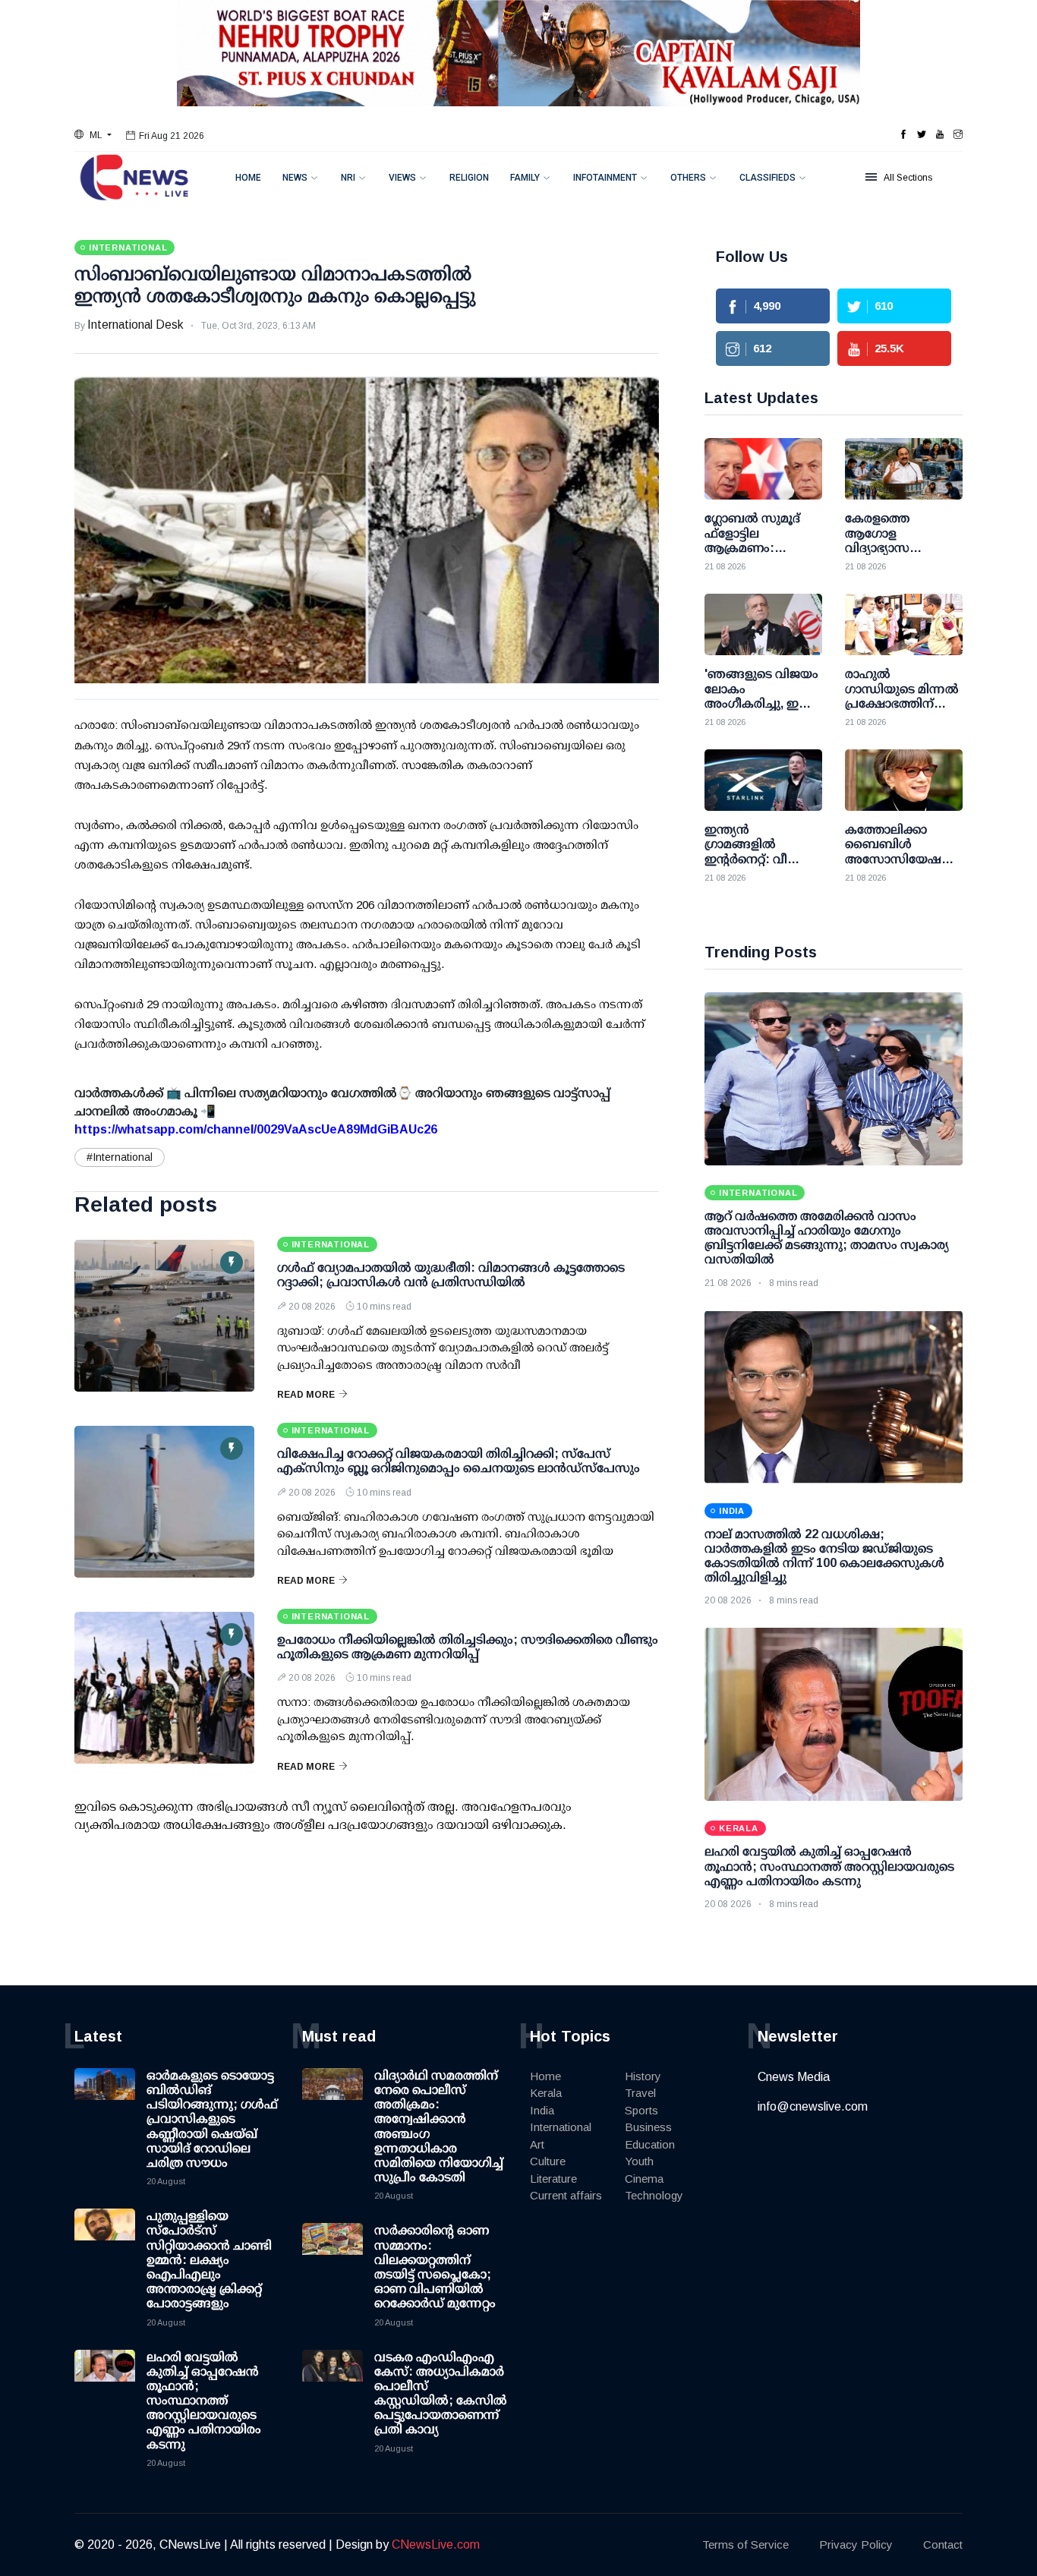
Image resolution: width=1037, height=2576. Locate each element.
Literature (553, 2179)
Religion (469, 178)
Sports (641, 2110)
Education (650, 2144)
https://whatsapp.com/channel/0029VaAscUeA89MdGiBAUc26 (256, 1129)
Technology (654, 2195)
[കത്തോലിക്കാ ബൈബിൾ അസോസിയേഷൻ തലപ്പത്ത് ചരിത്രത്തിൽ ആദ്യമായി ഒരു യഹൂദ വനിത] (904, 780)
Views (402, 178)
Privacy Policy (856, 2544)
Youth (639, 2161)
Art (537, 2144)
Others (688, 178)
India (542, 2110)
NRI (348, 178)
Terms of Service (745, 2544)
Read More (306, 1395)
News (295, 178)
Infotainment (605, 178)
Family (525, 178)
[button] (93, 135)
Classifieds (768, 178)
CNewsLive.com (436, 2544)
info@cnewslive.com (813, 2106)
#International (120, 1157)
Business (648, 2127)
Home (248, 178)
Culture (548, 2161)
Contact (943, 2544)
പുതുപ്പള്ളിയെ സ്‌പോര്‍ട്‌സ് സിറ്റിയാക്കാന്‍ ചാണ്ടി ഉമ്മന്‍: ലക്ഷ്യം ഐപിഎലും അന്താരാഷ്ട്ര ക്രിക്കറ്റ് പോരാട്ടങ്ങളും (209, 2259)
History (643, 2076)
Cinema (644, 2179)
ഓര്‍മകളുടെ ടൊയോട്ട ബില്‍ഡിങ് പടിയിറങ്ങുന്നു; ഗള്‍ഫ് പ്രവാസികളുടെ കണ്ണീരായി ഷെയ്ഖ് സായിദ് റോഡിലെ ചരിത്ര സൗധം (212, 2119)
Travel (640, 2093)
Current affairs (566, 2195)
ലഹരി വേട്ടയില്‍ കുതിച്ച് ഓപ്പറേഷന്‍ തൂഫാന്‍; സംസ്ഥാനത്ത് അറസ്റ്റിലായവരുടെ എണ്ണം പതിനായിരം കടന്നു (829, 1866)
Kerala (546, 2093)
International (561, 2127)
